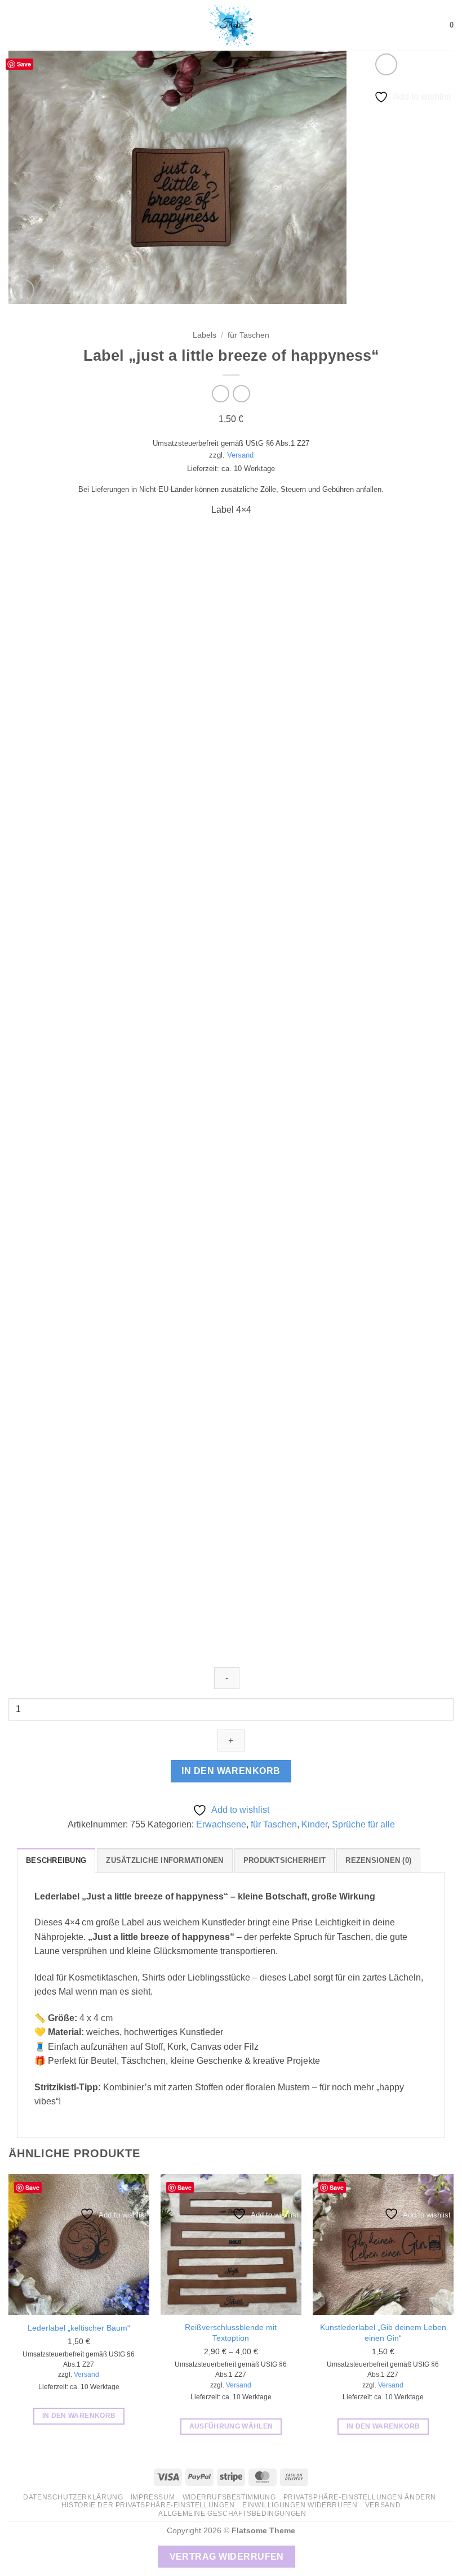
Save (24, 64)
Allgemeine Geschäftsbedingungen (232, 2514)
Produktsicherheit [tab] (285, 1860)
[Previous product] (241, 394)
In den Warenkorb (231, 1771)
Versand (240, 455)
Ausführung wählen (231, 2426)
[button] (15, 25)
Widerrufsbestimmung (229, 2497)
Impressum (153, 2497)
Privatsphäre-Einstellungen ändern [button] (360, 2497)
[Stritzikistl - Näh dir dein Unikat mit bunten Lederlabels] (231, 25)
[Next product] (221, 394)
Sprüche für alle (363, 1824)
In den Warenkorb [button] (79, 2416)
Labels (205, 335)
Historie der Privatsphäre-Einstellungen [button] (148, 2505)
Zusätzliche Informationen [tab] (165, 1860)
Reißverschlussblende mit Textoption (231, 2333)
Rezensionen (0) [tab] (378, 1860)
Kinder (314, 1824)
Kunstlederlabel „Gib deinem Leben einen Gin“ (383, 2333)
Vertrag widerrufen (227, 2557)
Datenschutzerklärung (73, 2497)
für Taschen (248, 335)
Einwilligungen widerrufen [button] (300, 2505)
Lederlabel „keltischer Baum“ (79, 2328)
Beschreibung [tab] (56, 1860)
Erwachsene (221, 1824)
